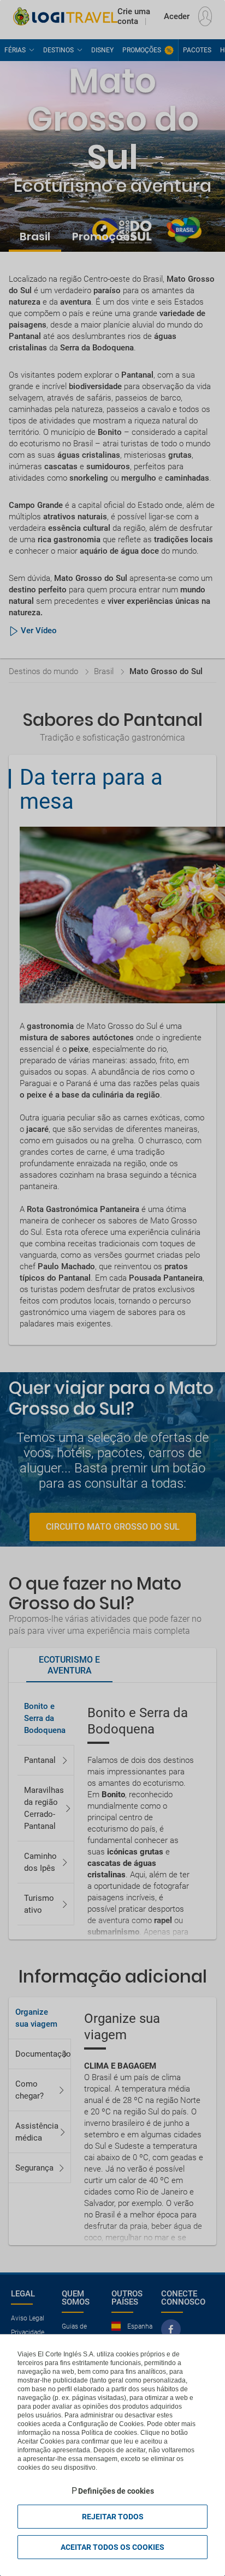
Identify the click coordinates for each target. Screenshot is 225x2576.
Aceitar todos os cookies (112, 2547)
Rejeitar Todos (113, 2517)
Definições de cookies (116, 2491)
